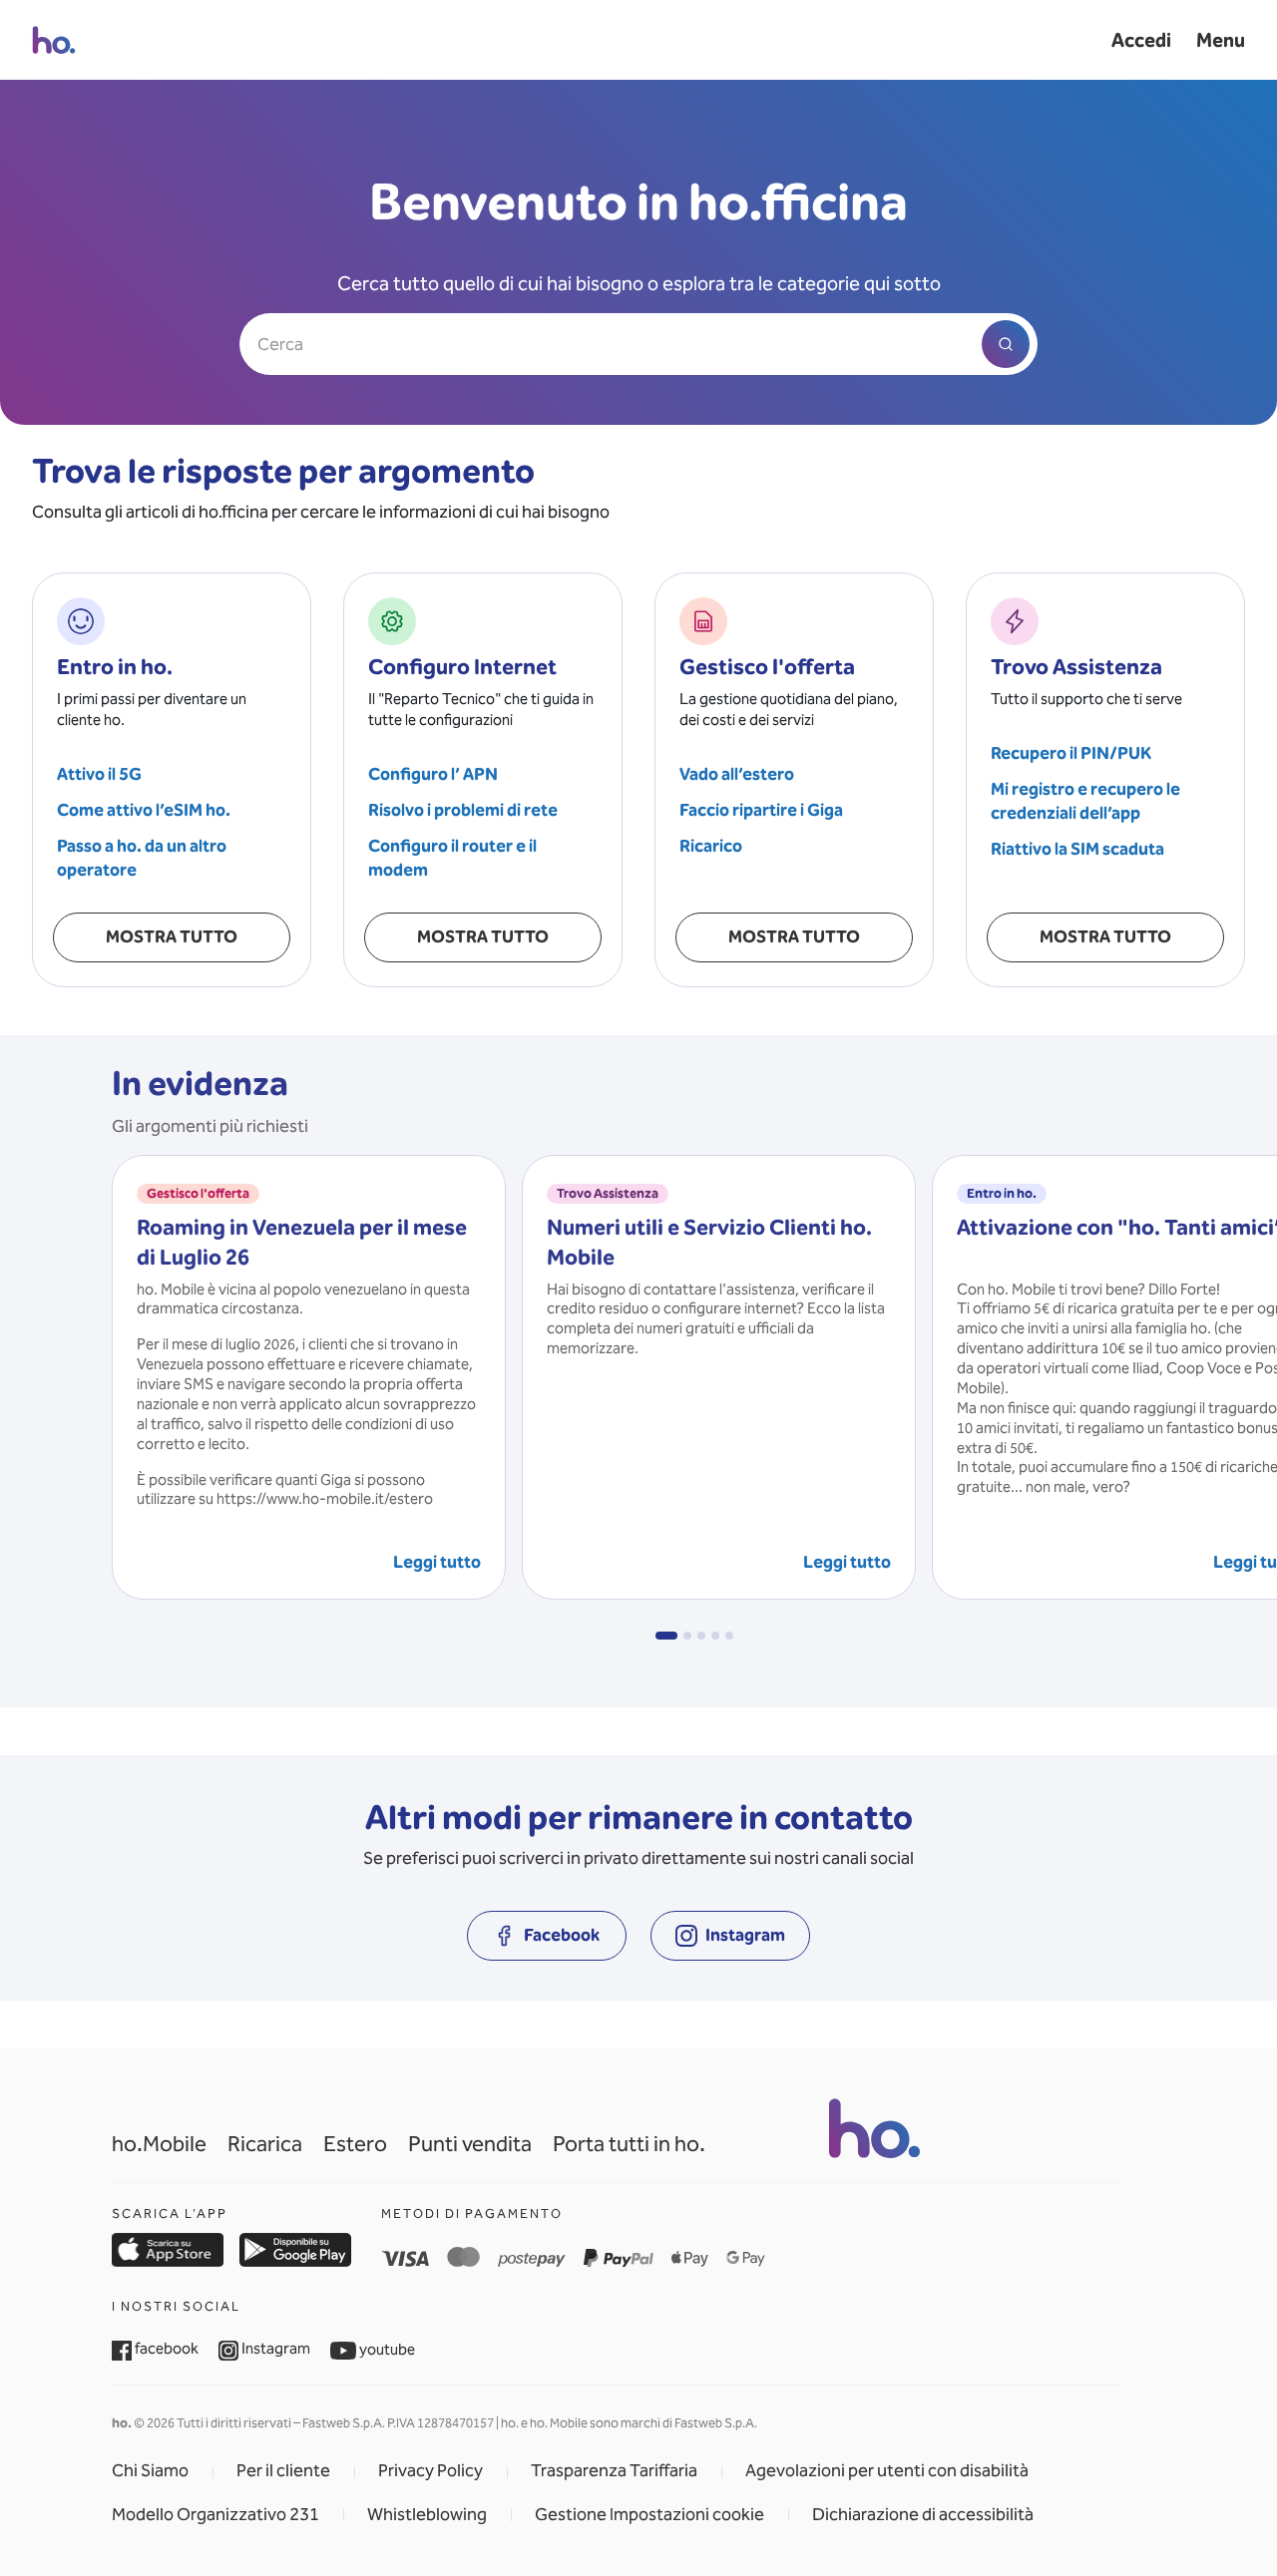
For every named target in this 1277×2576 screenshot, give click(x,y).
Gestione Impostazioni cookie (649, 2515)
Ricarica (265, 2144)
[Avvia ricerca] (1006, 344)
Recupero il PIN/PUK (1071, 753)
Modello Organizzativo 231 (215, 2515)
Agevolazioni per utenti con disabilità (887, 2471)
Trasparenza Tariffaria (614, 2471)
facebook (165, 2349)
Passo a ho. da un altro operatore (142, 858)
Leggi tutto (437, 1562)
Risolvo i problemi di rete (463, 810)
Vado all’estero (737, 774)
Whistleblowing (427, 2515)
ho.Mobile (159, 2144)
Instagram (274, 2349)
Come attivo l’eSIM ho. (144, 810)
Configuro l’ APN (433, 774)
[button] (666, 1636)
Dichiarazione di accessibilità (923, 2515)
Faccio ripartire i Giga (761, 810)
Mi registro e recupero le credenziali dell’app (1085, 801)
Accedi (1141, 40)
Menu (1221, 40)
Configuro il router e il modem (452, 858)
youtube (386, 2350)
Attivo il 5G (99, 774)
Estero (355, 2144)
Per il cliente (283, 2471)
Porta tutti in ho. (629, 2144)
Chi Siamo (150, 2471)
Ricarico (711, 846)
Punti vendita (470, 2144)
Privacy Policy (430, 2471)
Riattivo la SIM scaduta (1077, 849)
